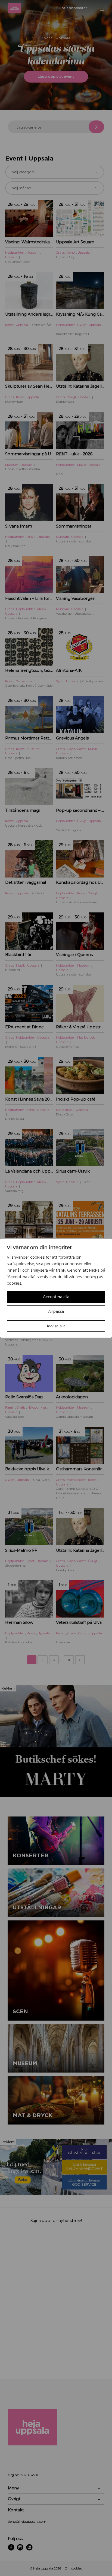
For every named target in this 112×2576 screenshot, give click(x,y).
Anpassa (56, 1311)
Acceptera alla (56, 1297)
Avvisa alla (56, 1326)
